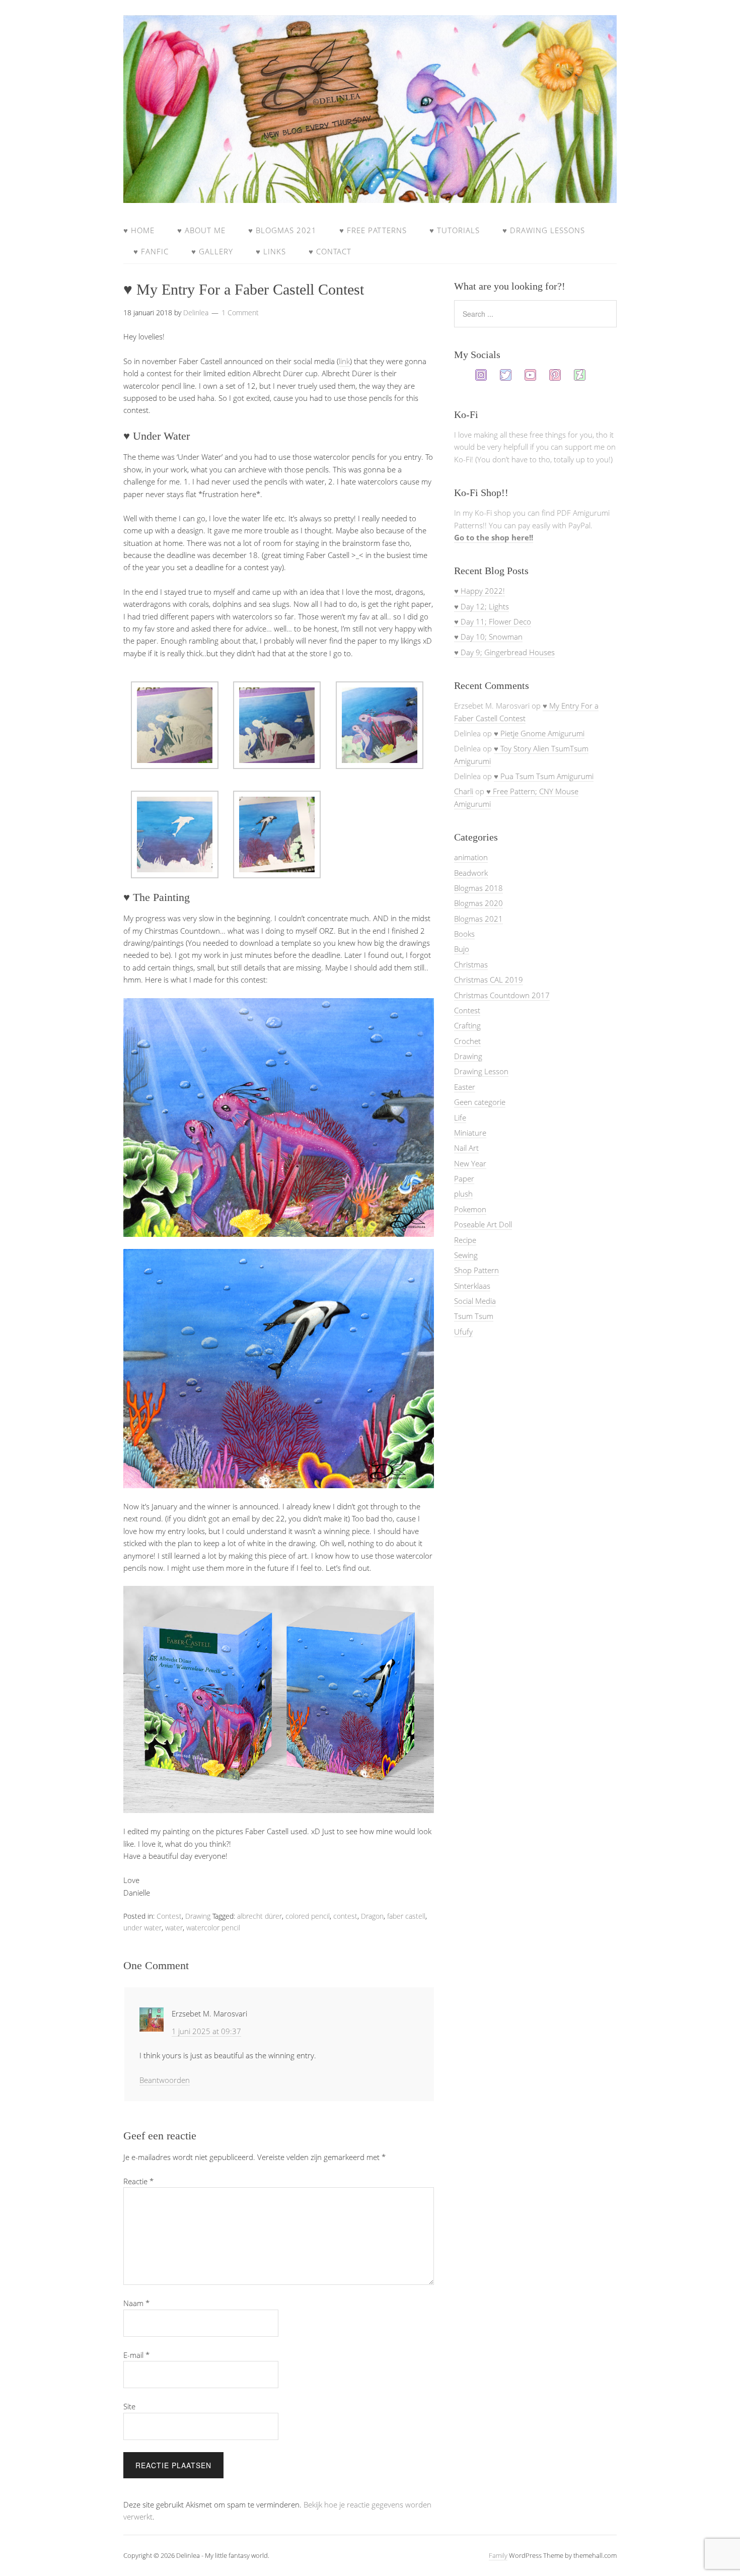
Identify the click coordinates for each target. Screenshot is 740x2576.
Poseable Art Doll (483, 1224)
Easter (465, 1087)
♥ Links (271, 251)
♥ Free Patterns (373, 230)
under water (142, 1928)
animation (471, 857)
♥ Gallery (212, 251)
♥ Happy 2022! (479, 591)
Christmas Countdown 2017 (502, 995)
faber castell (406, 1916)
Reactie (138, 2181)
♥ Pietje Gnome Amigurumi (539, 733)
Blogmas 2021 (478, 919)
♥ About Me (201, 230)
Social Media (475, 1301)
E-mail (136, 2355)
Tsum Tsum (474, 1316)
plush (463, 1194)
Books (464, 934)
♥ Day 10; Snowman (488, 637)
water (174, 1928)
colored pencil (308, 1916)
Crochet (467, 1041)
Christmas (471, 964)
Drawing (198, 1916)
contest (345, 1916)
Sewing (466, 1255)
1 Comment (240, 312)
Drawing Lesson (481, 1071)
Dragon (372, 1916)
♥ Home (139, 230)
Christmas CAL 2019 (489, 980)
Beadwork (471, 873)
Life (460, 1118)
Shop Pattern (476, 1270)
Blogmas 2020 (478, 903)
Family (498, 2555)
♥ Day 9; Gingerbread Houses (504, 652)
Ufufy (463, 1332)
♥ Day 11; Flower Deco (493, 621)
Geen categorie (480, 1102)
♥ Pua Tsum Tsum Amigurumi (544, 776)
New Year (470, 1163)
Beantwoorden (165, 2080)
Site (129, 2406)
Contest (169, 1916)
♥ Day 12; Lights (482, 606)
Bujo (462, 949)
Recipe (465, 1240)
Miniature (470, 1133)
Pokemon (470, 1209)
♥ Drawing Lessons (544, 230)
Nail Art (466, 1148)
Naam (136, 2303)
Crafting (467, 1025)
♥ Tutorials (455, 230)
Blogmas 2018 (478, 888)
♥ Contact (330, 251)
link (344, 361)
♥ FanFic (151, 251)
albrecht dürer (260, 1916)
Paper (464, 1178)
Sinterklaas (472, 1286)
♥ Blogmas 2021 (282, 230)
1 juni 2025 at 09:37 (206, 2031)
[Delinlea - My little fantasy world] (370, 193)
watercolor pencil (213, 1928)
